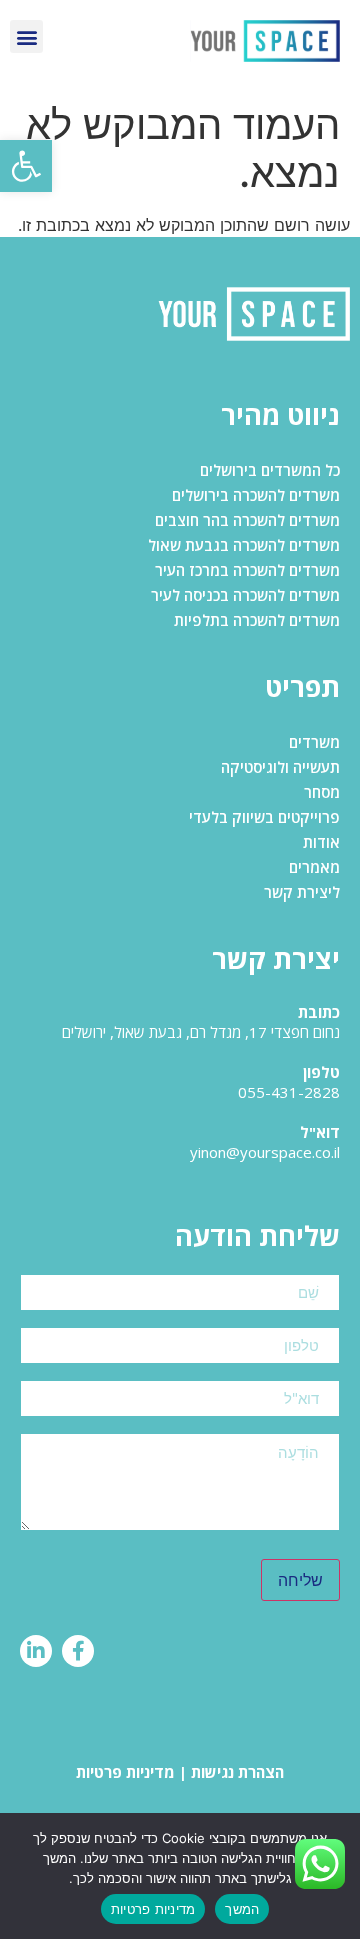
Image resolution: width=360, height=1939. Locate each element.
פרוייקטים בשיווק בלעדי (264, 817)
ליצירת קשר (302, 892)
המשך (242, 1909)
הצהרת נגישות (237, 1772)
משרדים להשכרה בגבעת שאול (244, 545)
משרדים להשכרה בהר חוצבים (247, 520)
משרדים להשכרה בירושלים (256, 495)
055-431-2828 (289, 1092)
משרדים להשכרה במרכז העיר (247, 570)
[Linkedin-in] (36, 1651)
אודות (321, 842)
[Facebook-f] (78, 1651)
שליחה (300, 1580)
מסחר (322, 792)
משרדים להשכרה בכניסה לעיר (245, 595)
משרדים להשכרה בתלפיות (257, 620)
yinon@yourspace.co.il (265, 1152)
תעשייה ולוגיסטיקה (280, 767)
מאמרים (314, 867)
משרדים (314, 742)
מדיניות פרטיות (125, 1772)
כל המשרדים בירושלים (270, 470)
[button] (26, 166)
